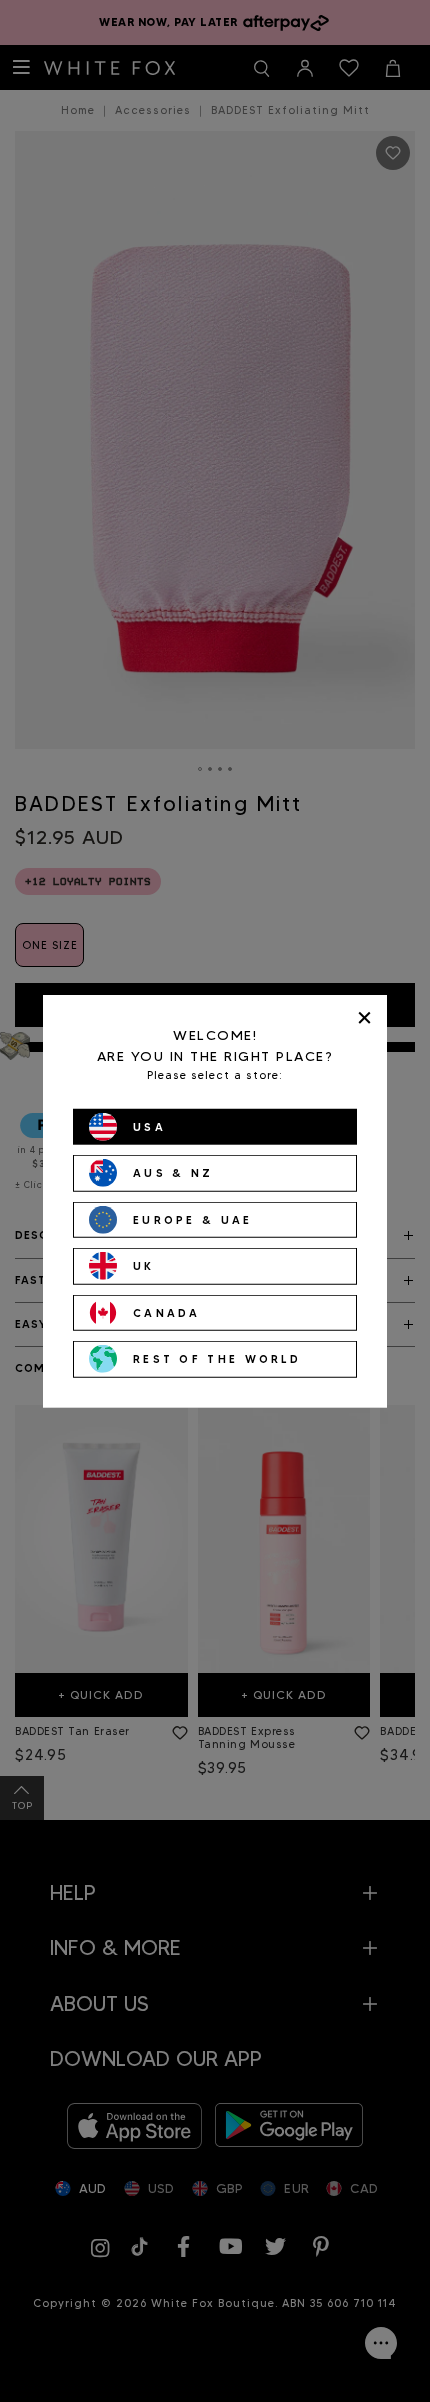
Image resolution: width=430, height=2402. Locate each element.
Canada (167, 1312)
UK (144, 1266)
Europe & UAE (193, 1219)
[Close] (364, 1017)
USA (149, 1126)
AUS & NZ (173, 1173)
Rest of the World (217, 1359)
